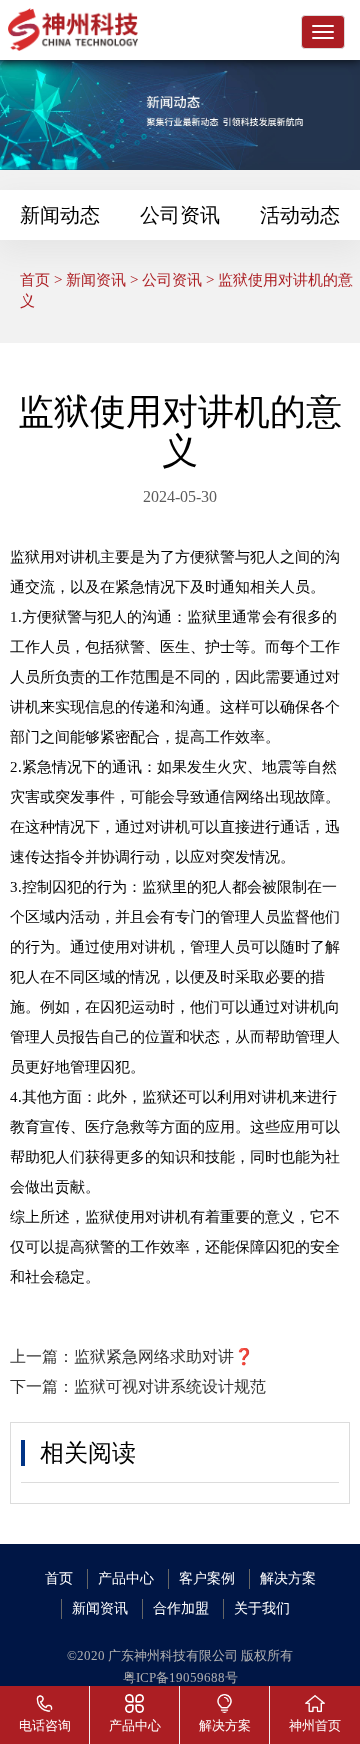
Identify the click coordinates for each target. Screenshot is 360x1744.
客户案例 (207, 1578)
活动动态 (300, 215)
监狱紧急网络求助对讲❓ (164, 1356)
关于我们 (262, 1608)
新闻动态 (60, 215)
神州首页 (315, 1726)
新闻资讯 (96, 280)
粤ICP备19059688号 (180, 1677)
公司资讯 (180, 215)
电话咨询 (45, 1726)
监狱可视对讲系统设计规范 (170, 1386)
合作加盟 (181, 1608)
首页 (35, 280)
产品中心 (126, 1578)
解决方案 (288, 1578)
